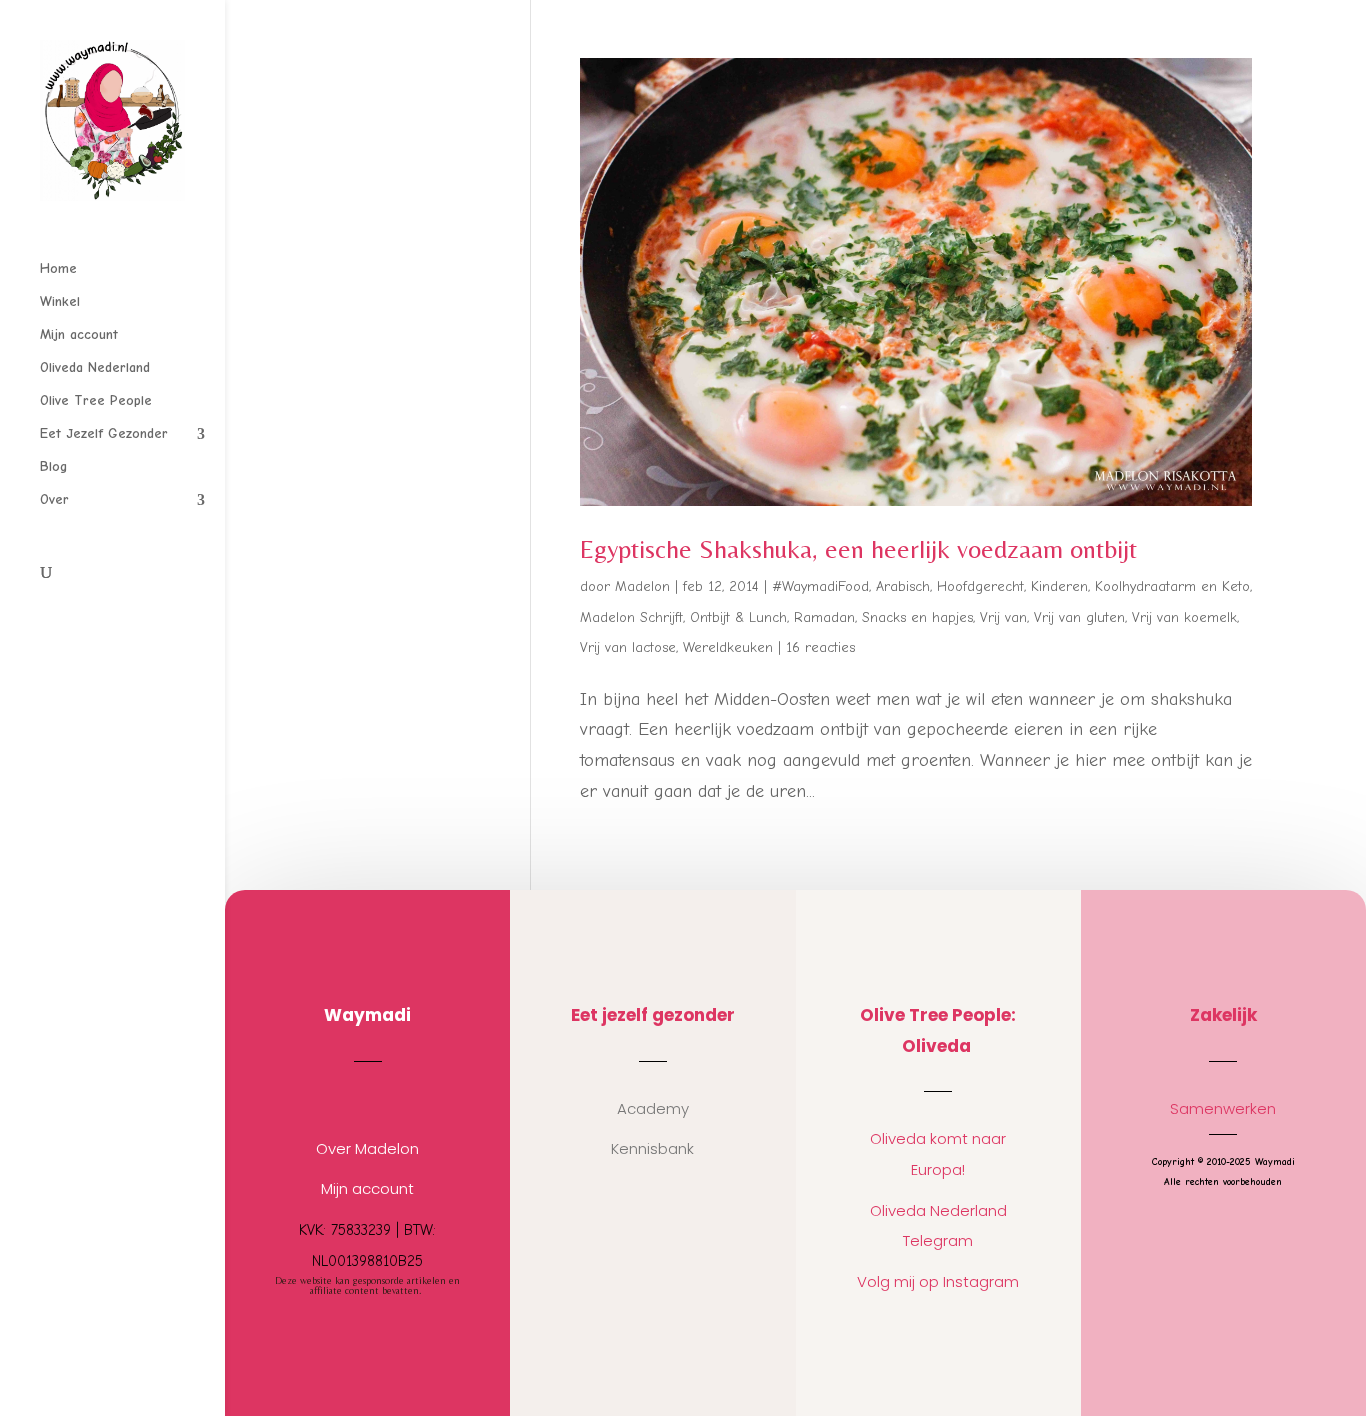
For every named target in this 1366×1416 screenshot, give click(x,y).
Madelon (642, 586)
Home (58, 269)
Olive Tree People (96, 401)
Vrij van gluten (1079, 617)
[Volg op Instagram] (348, 1100)
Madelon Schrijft (631, 617)
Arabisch (903, 586)
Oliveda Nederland (95, 368)
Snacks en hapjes (917, 617)
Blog (53, 467)
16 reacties (820, 647)
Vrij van (1003, 617)
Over (54, 500)
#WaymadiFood (820, 586)
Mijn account (79, 335)
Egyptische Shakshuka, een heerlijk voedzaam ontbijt (858, 549)
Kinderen (1059, 586)
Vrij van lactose (628, 647)
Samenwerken (1223, 1108)
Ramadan (824, 617)
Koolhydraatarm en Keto (1172, 586)
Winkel (60, 302)
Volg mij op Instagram (938, 1281)
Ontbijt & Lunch (738, 617)
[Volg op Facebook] (388, 1100)
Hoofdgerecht (980, 586)
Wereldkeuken (728, 647)
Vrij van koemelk (1184, 617)
